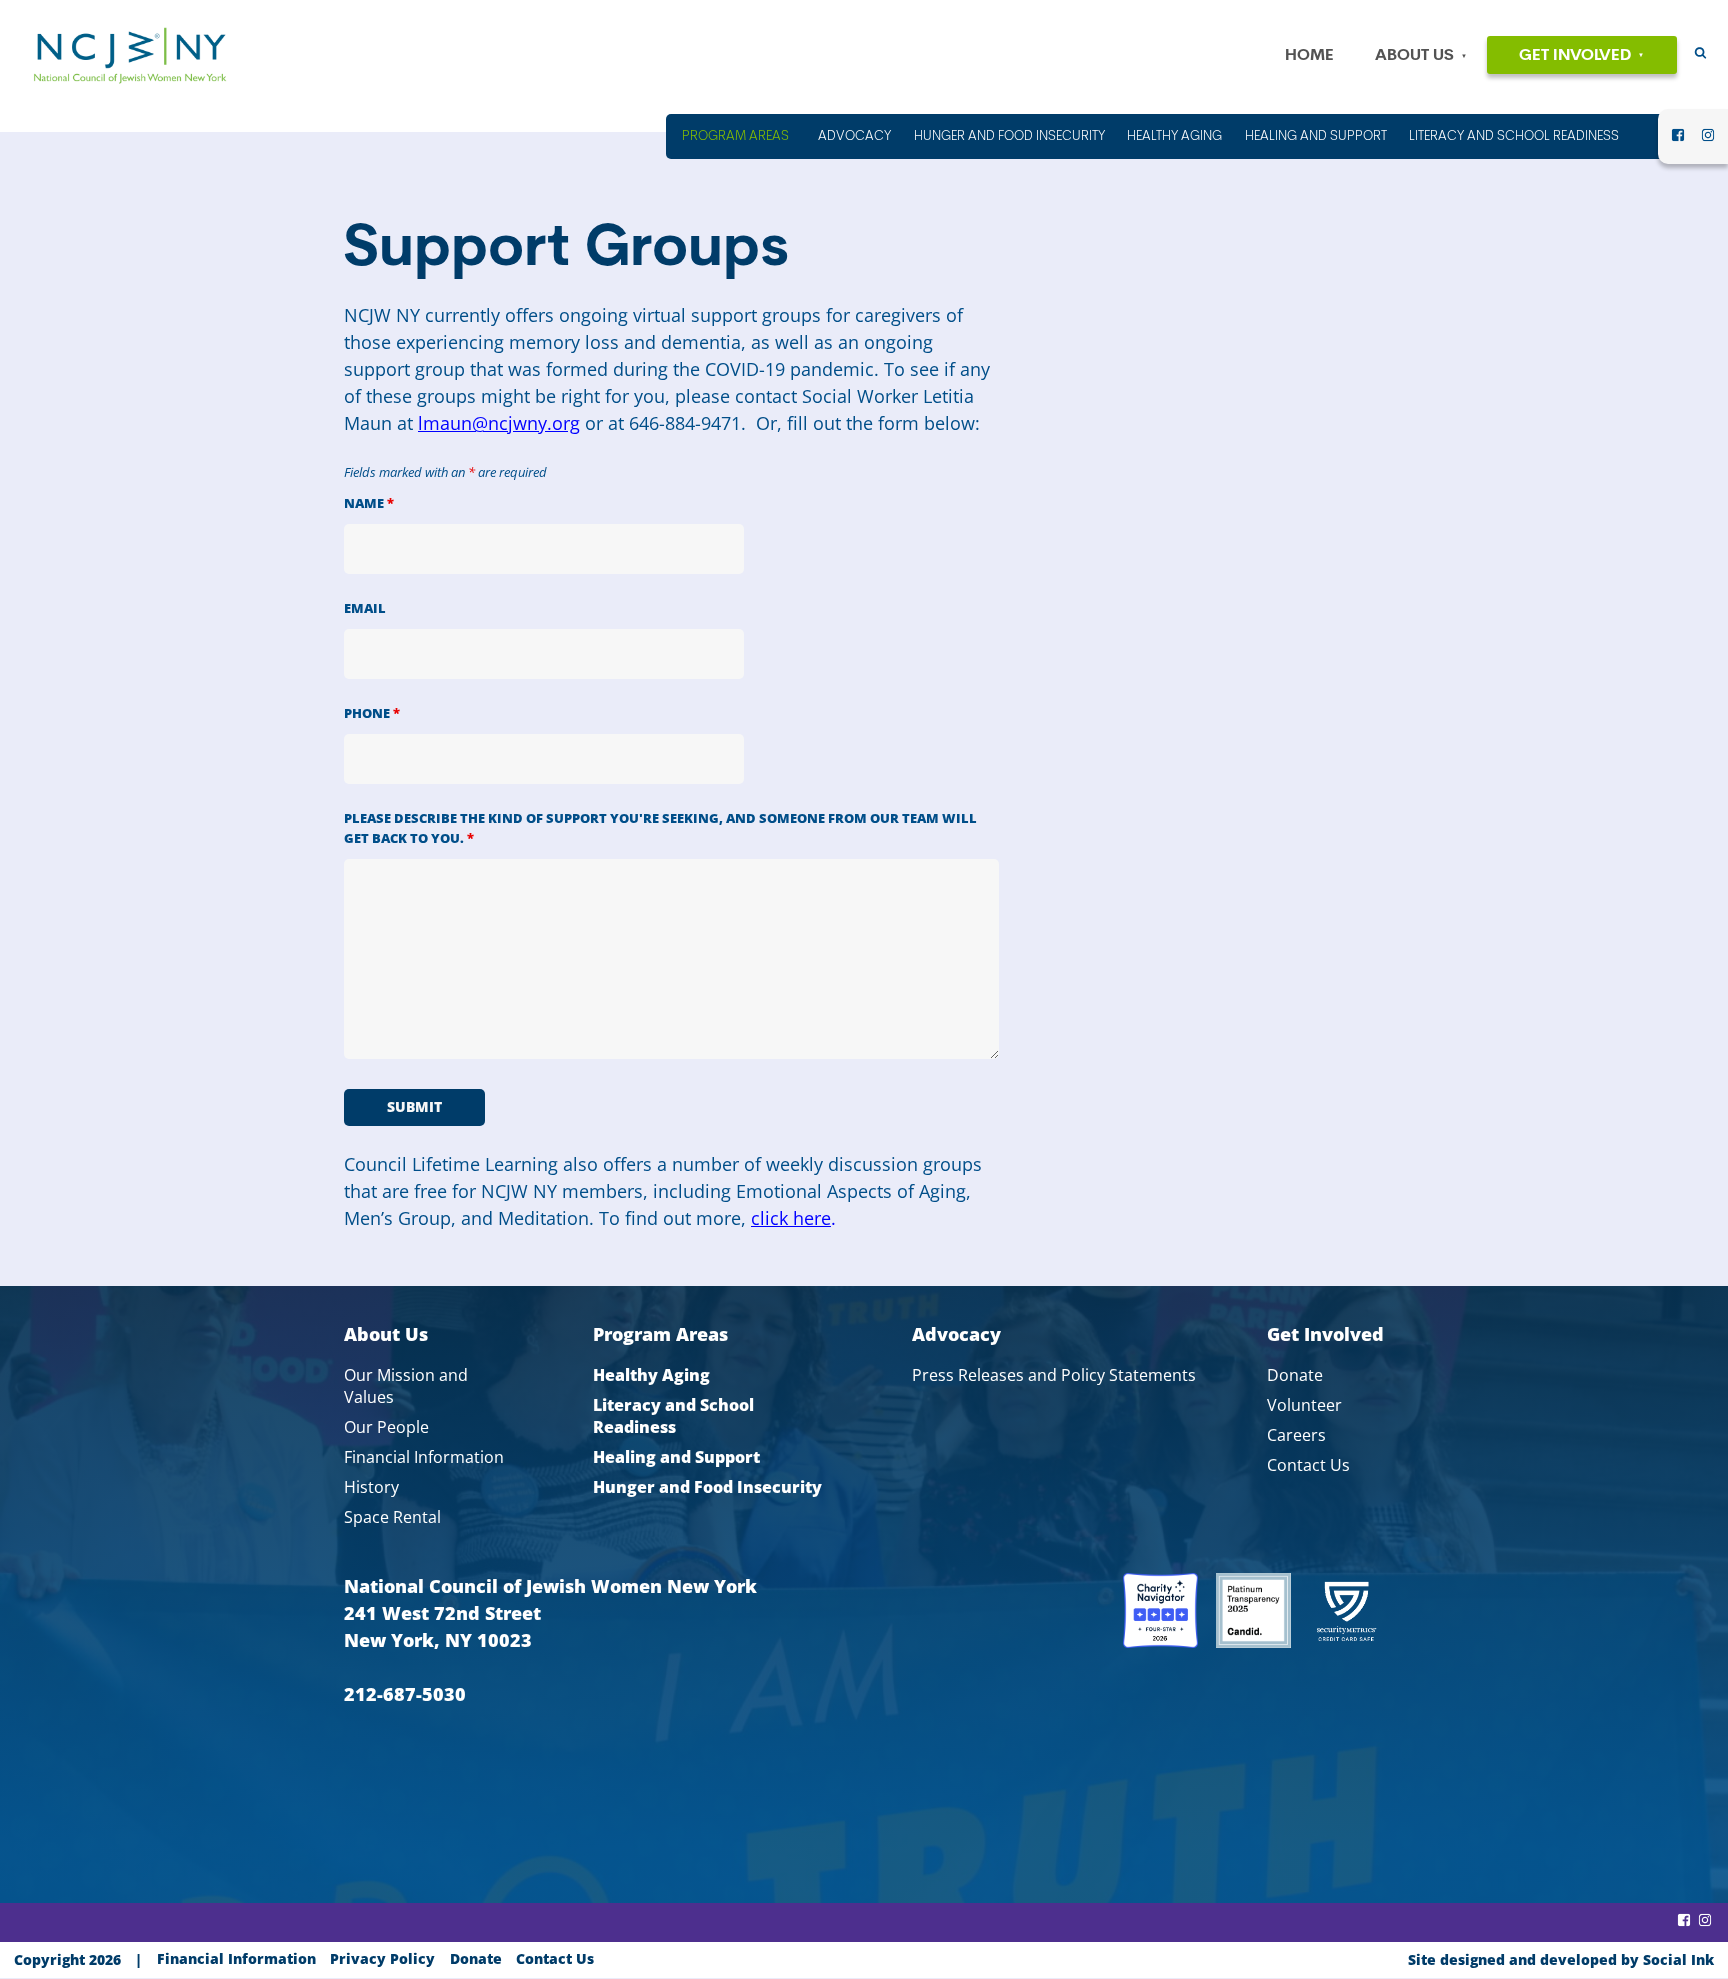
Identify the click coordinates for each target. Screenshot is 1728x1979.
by (1561, 1959)
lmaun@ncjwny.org (499, 423)
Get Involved (1575, 56)
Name (369, 503)
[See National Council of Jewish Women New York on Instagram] (1708, 141)
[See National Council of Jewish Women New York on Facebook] (1678, 141)
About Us (1414, 56)
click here (791, 1218)
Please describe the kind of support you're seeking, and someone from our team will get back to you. (660, 828)
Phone (372, 713)
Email (365, 608)
